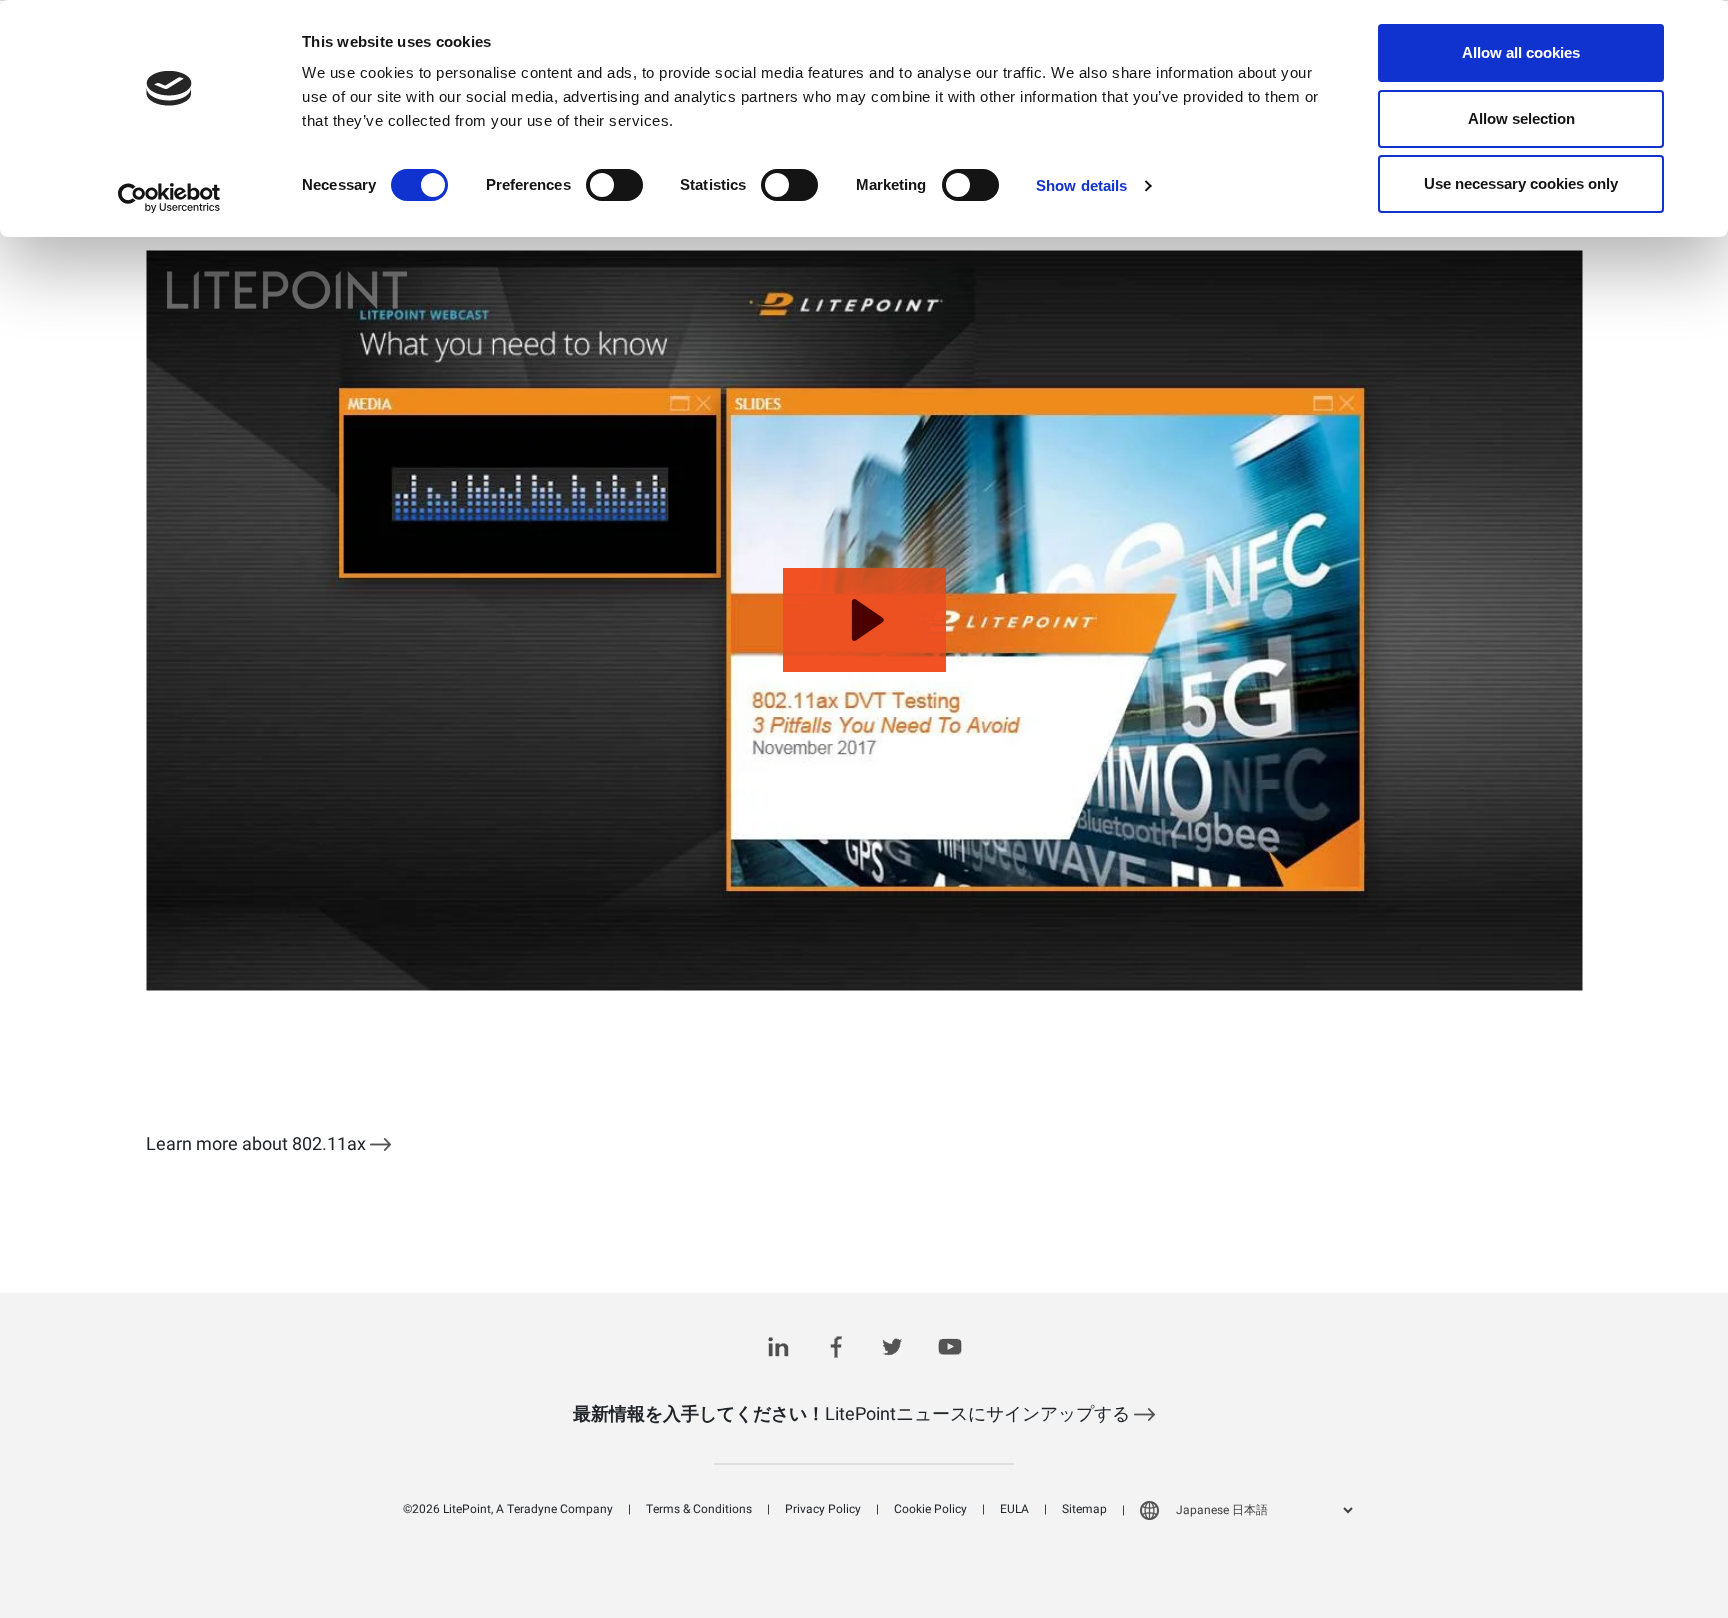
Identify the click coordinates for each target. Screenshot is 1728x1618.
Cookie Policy (930, 1509)
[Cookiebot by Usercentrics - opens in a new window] (169, 198)
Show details (1081, 185)
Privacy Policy (823, 1509)
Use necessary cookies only (1521, 183)
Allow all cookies (1521, 52)
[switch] (614, 185)
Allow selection (1521, 118)
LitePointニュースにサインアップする (853, 1414)
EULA (1014, 1509)
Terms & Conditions (699, 1509)
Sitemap (1084, 1509)
